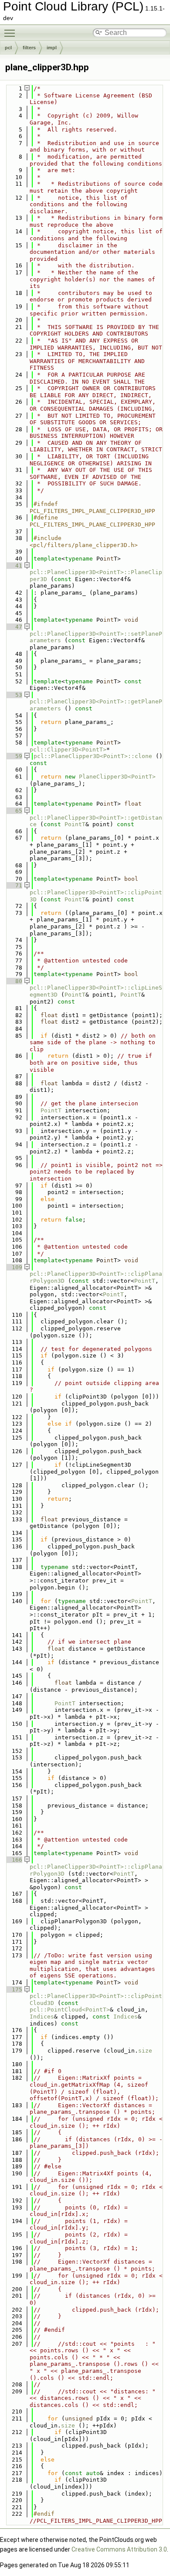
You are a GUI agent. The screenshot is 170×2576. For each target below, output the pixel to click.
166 (14, 1860)
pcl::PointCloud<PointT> (70, 2010)
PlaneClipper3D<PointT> (117, 777)
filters (29, 48)
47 (14, 627)
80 (14, 981)
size (145, 2051)
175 (14, 1989)
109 (14, 1267)
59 (14, 756)
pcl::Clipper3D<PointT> (68, 750)
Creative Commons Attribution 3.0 (119, 2549)
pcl (8, 48)
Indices (42, 2017)
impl (52, 48)
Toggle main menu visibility (11, 33)
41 (14, 566)
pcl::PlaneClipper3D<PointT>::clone (93, 756)
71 (14, 885)
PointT (75, 824)
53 (14, 695)
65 (14, 811)
